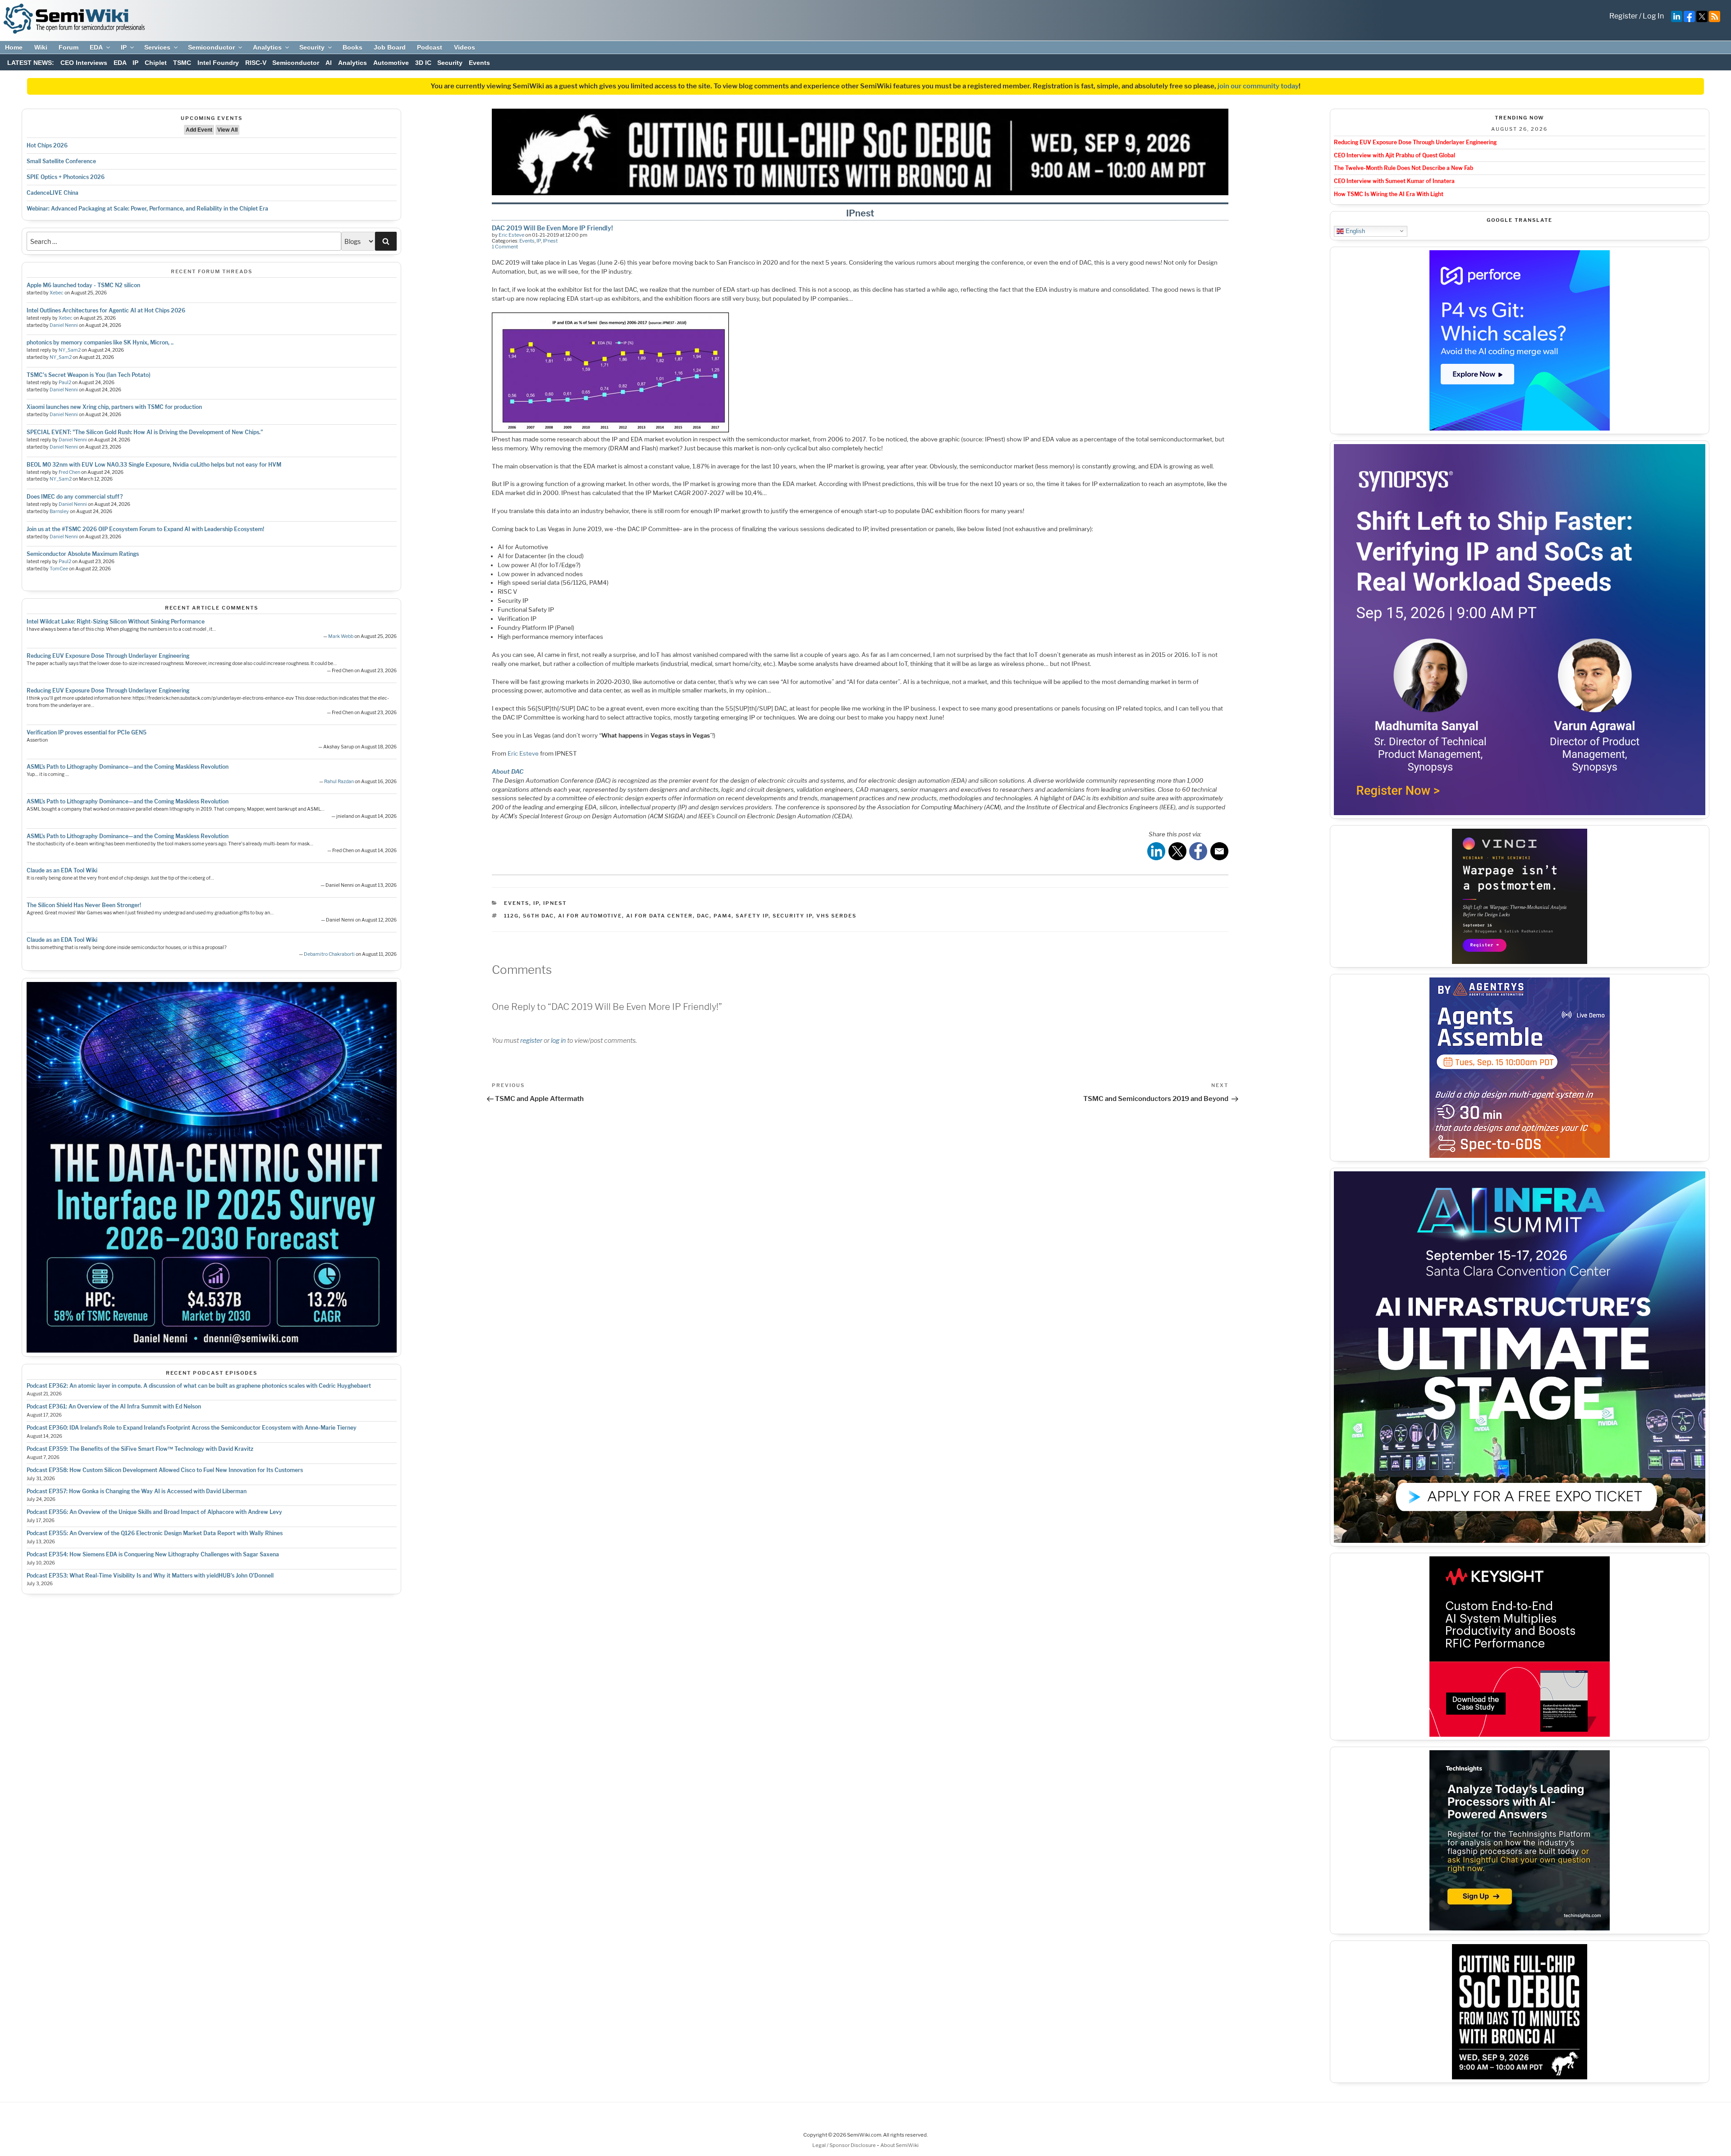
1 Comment (505, 247)
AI (329, 63)
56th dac (538, 916)
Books (353, 47)
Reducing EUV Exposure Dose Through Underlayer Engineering (108, 656)
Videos (465, 47)
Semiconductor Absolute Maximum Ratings (83, 554)
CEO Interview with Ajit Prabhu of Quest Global (1394, 155)
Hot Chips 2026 (47, 145)
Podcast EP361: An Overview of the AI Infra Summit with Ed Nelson (114, 1406)
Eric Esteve (511, 235)
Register (1623, 16)
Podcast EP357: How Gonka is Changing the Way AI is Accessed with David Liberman (137, 1491)
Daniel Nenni (64, 325)
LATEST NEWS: (31, 63)
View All (227, 130)
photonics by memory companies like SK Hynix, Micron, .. (100, 342)
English (1354, 231)
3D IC (423, 63)
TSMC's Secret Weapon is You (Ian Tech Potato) (89, 375)
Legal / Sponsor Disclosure (845, 2145)
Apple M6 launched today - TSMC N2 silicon (83, 285)
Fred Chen (69, 472)
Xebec (57, 293)
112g (511, 916)
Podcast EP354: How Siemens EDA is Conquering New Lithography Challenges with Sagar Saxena (153, 1554)
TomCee (59, 569)
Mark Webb (341, 636)
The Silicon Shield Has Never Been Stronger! (84, 905)
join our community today (1258, 86)
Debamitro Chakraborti (329, 954)
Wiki (41, 47)
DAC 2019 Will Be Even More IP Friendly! (552, 228)
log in (558, 1040)
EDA (96, 47)
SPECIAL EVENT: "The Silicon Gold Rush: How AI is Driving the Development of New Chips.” (145, 432)
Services (157, 47)
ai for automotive (590, 916)
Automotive (391, 63)
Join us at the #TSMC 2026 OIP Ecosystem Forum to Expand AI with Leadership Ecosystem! (145, 529)
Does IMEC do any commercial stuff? (75, 497)
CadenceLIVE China (53, 193)
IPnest (550, 241)
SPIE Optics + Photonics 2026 (66, 177)
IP (124, 47)
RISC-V (256, 63)
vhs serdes (836, 916)
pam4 (723, 916)
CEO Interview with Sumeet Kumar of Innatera (1394, 181)
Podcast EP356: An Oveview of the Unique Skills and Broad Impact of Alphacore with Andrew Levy (154, 1512)
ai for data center (659, 916)
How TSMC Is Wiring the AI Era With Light (1389, 194)
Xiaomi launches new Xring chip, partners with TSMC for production (114, 407)
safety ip (752, 916)
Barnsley (59, 511)
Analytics (267, 47)
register (531, 1040)
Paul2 (65, 383)
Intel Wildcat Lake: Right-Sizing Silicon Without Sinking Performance (116, 622)
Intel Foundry (218, 63)
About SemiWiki (900, 2145)
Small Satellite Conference (61, 161)
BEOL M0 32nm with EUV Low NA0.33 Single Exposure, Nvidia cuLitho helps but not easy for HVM (154, 465)
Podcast (430, 47)
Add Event (199, 130)
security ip (792, 916)
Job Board (390, 47)
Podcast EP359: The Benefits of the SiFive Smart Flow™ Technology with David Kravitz (140, 1449)
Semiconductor (211, 47)
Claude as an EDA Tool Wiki (62, 870)
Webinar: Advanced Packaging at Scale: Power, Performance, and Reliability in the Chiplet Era (147, 209)
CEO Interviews (84, 63)
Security (312, 47)
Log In (1653, 16)
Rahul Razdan (339, 782)
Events (479, 63)
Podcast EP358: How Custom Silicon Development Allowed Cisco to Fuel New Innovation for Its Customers (165, 1470)
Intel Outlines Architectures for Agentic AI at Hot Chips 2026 (106, 310)
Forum (69, 47)
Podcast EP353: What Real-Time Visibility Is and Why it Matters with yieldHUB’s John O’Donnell (150, 1576)
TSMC (182, 63)
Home (14, 47)
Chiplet (156, 63)
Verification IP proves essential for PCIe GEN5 (87, 732)
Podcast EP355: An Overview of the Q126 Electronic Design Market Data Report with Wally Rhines (155, 1533)
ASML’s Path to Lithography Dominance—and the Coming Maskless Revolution (128, 767)
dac (703, 916)
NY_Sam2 (70, 350)
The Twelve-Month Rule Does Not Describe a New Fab (1404, 168)
